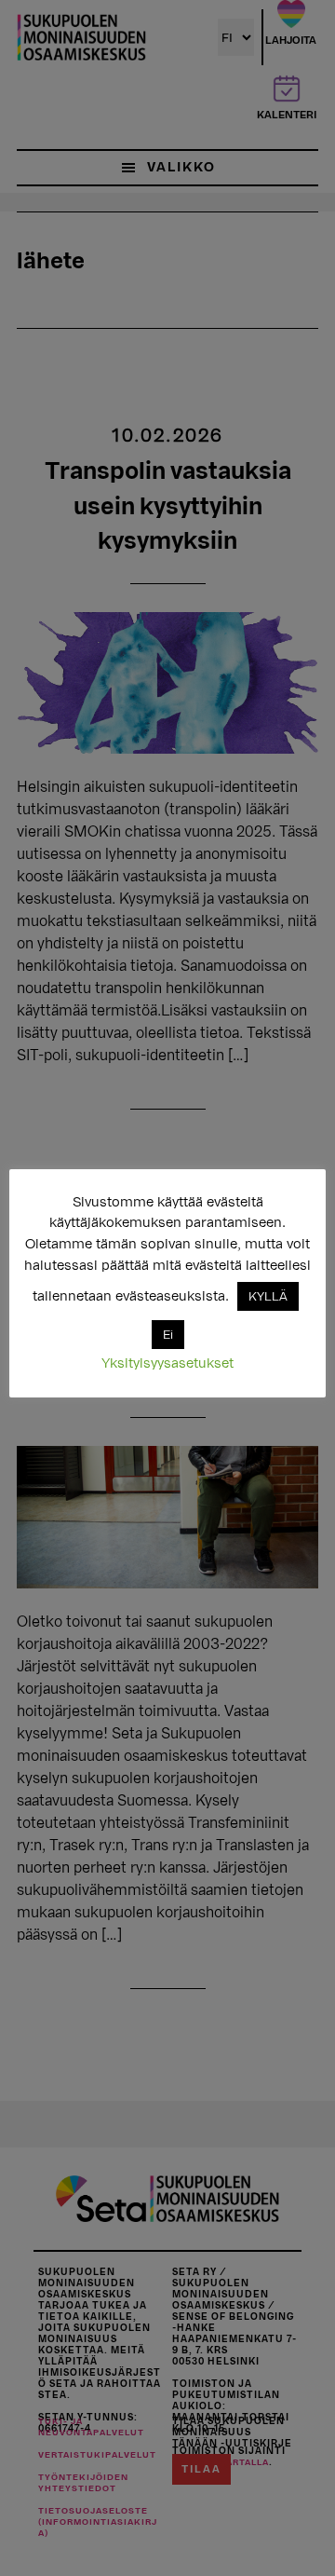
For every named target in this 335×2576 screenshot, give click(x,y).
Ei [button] (168, 1335)
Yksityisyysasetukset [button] (167, 1363)
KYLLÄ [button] (268, 1296)
